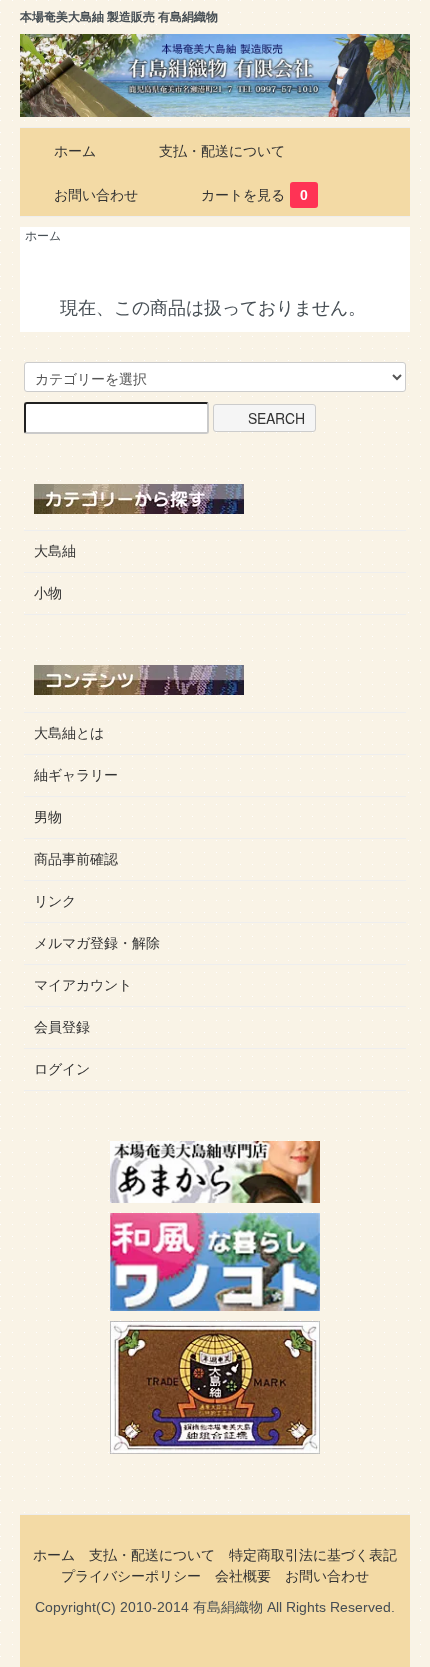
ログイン (62, 1069)
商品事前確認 (76, 859)
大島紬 (55, 551)
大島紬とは (69, 733)
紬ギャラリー (76, 775)
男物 (48, 817)
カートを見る (254, 195)
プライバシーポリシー (131, 1576)
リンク (55, 901)
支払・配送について (222, 151)
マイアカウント (83, 985)
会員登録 (62, 1027)
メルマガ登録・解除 (97, 943)
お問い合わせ (96, 195)
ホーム (75, 151)
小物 (48, 593)
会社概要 (243, 1576)
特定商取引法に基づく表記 (313, 1555)
